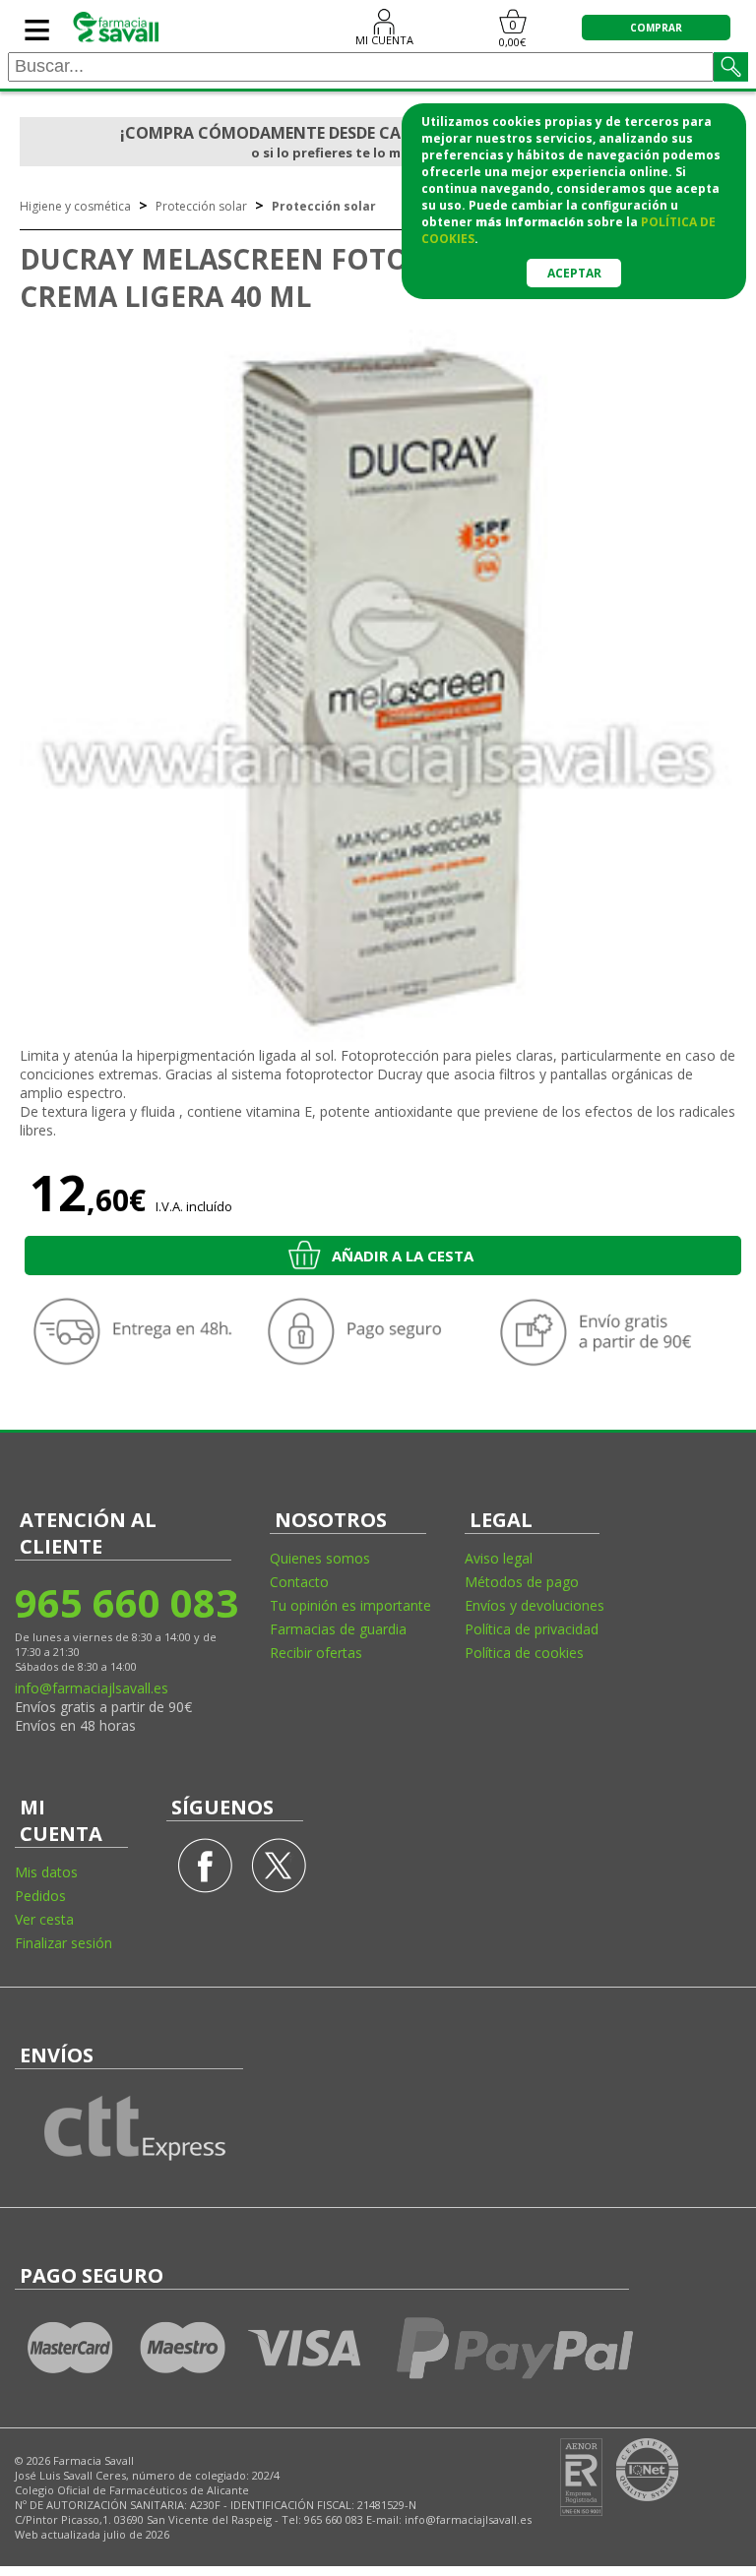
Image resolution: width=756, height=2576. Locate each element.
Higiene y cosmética (75, 206)
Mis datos (46, 1872)
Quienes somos (320, 1558)
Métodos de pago (522, 1582)
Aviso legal (499, 1558)
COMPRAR (656, 28)
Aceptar (574, 273)
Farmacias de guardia (338, 1629)
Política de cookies (524, 1653)
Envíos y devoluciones (535, 1605)
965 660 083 (126, 1602)
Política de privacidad (532, 1629)
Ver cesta (44, 1919)
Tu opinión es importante (350, 1605)
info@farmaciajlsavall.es (92, 1688)
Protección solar (201, 206)
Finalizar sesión (63, 1943)
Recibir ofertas (316, 1653)
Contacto (299, 1582)
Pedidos (40, 1896)
